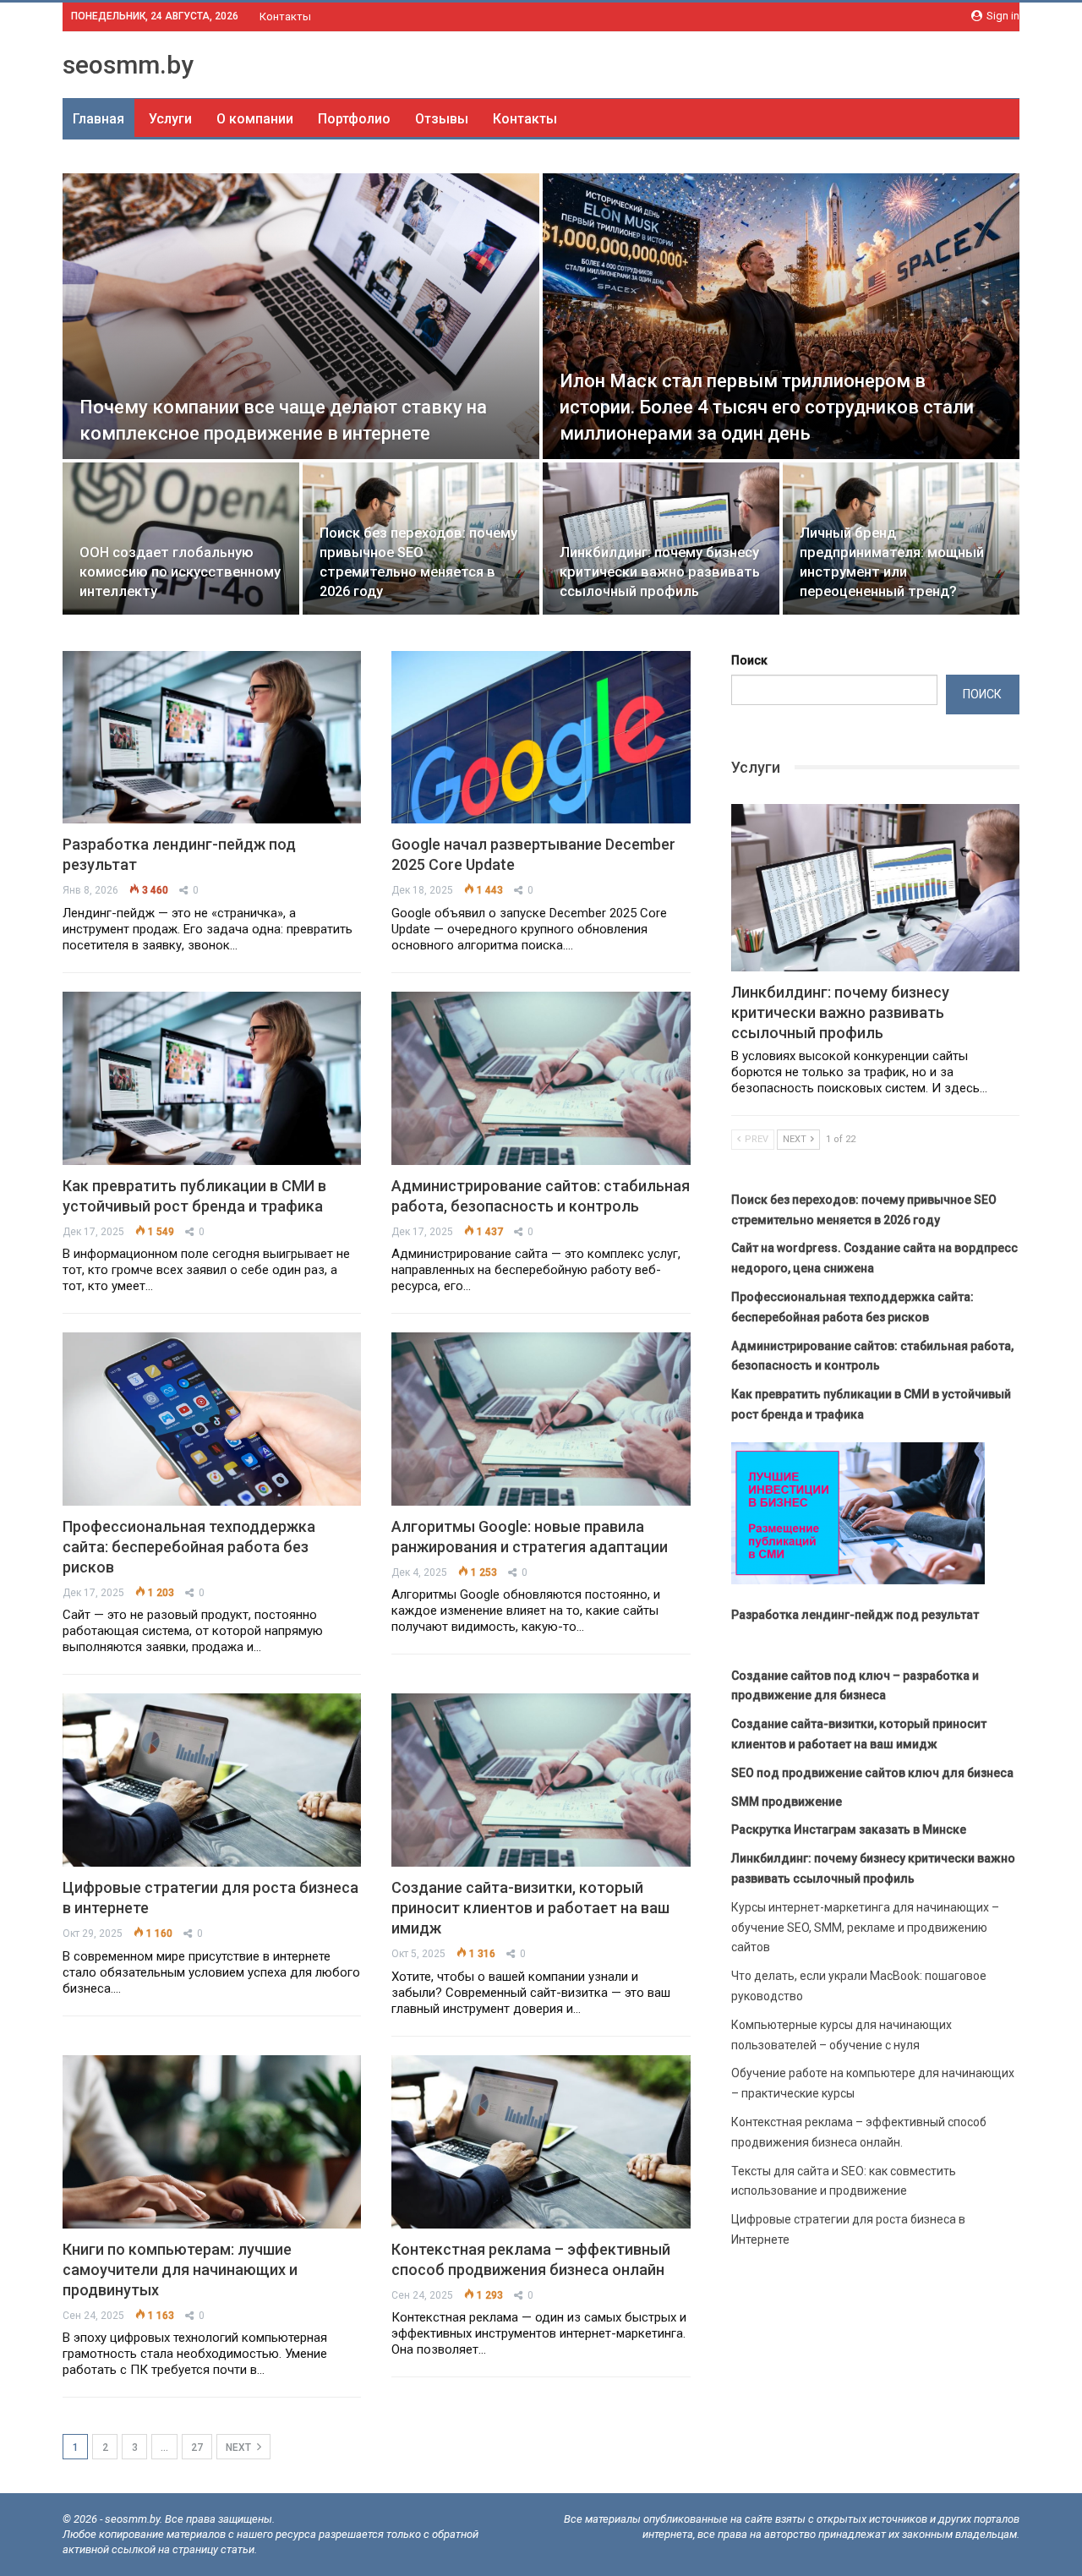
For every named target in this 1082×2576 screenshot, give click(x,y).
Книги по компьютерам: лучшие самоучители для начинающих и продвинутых (180, 2270)
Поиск (749, 660)
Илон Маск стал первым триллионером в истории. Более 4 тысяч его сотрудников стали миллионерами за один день (767, 407)
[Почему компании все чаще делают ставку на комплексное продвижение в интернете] (301, 316)
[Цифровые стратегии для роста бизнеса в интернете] (212, 1780)
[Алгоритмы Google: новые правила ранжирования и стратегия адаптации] (541, 1419)
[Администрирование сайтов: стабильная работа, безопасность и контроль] (541, 1078)
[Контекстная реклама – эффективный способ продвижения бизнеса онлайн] (541, 2142)
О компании (255, 119)
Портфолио (354, 119)
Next (240, 2447)
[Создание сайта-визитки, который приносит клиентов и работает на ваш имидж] (541, 1780)
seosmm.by (128, 65)
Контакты (285, 16)
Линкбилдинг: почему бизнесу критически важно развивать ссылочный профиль (660, 572)
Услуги (170, 119)
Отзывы (442, 119)
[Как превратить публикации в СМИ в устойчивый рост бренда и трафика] (212, 1078)
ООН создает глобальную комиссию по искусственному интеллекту (180, 572)
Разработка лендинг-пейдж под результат (855, 1615)
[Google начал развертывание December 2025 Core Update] (541, 738)
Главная (98, 119)
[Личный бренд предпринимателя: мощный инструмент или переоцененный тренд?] (901, 538)
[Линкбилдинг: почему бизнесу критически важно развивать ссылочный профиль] (661, 538)
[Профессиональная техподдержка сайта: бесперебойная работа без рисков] (212, 1419)
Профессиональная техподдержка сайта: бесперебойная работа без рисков (189, 1547)
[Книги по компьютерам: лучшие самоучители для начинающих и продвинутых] (212, 2142)
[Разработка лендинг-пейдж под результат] (212, 738)
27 (197, 2447)
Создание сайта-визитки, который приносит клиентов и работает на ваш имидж (530, 1908)
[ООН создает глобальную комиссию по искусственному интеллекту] (181, 538)
